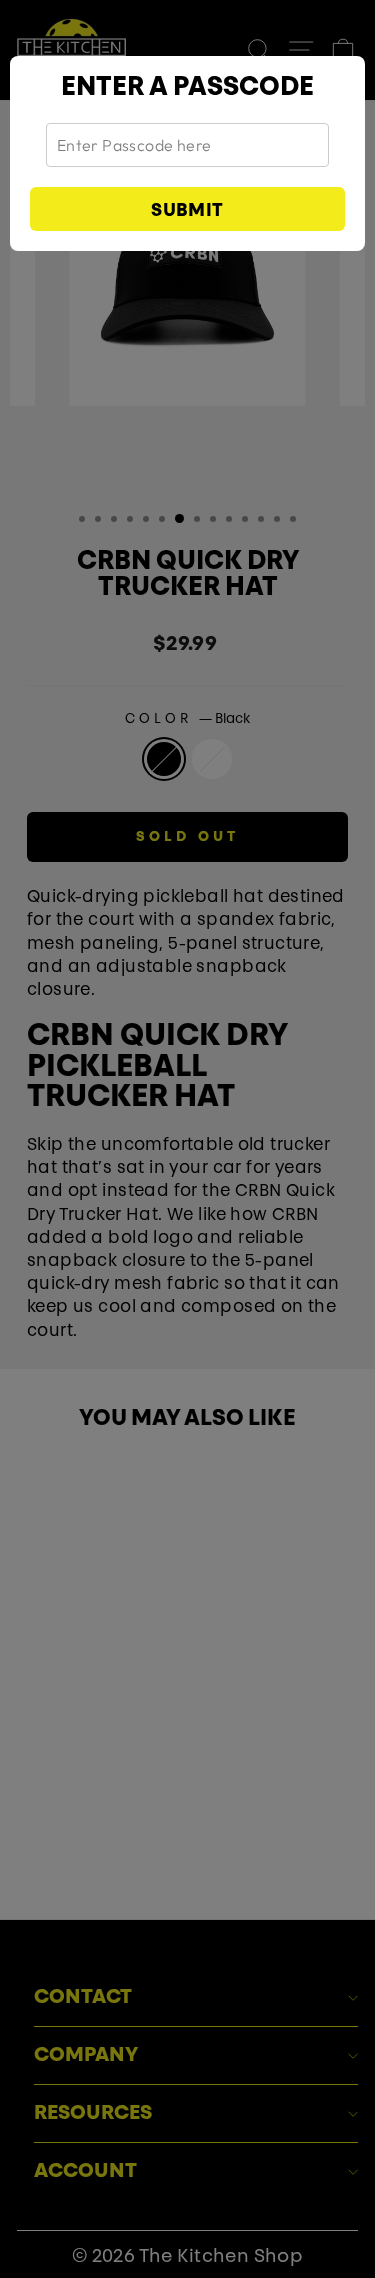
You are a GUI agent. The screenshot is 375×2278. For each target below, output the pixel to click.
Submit (187, 212)
